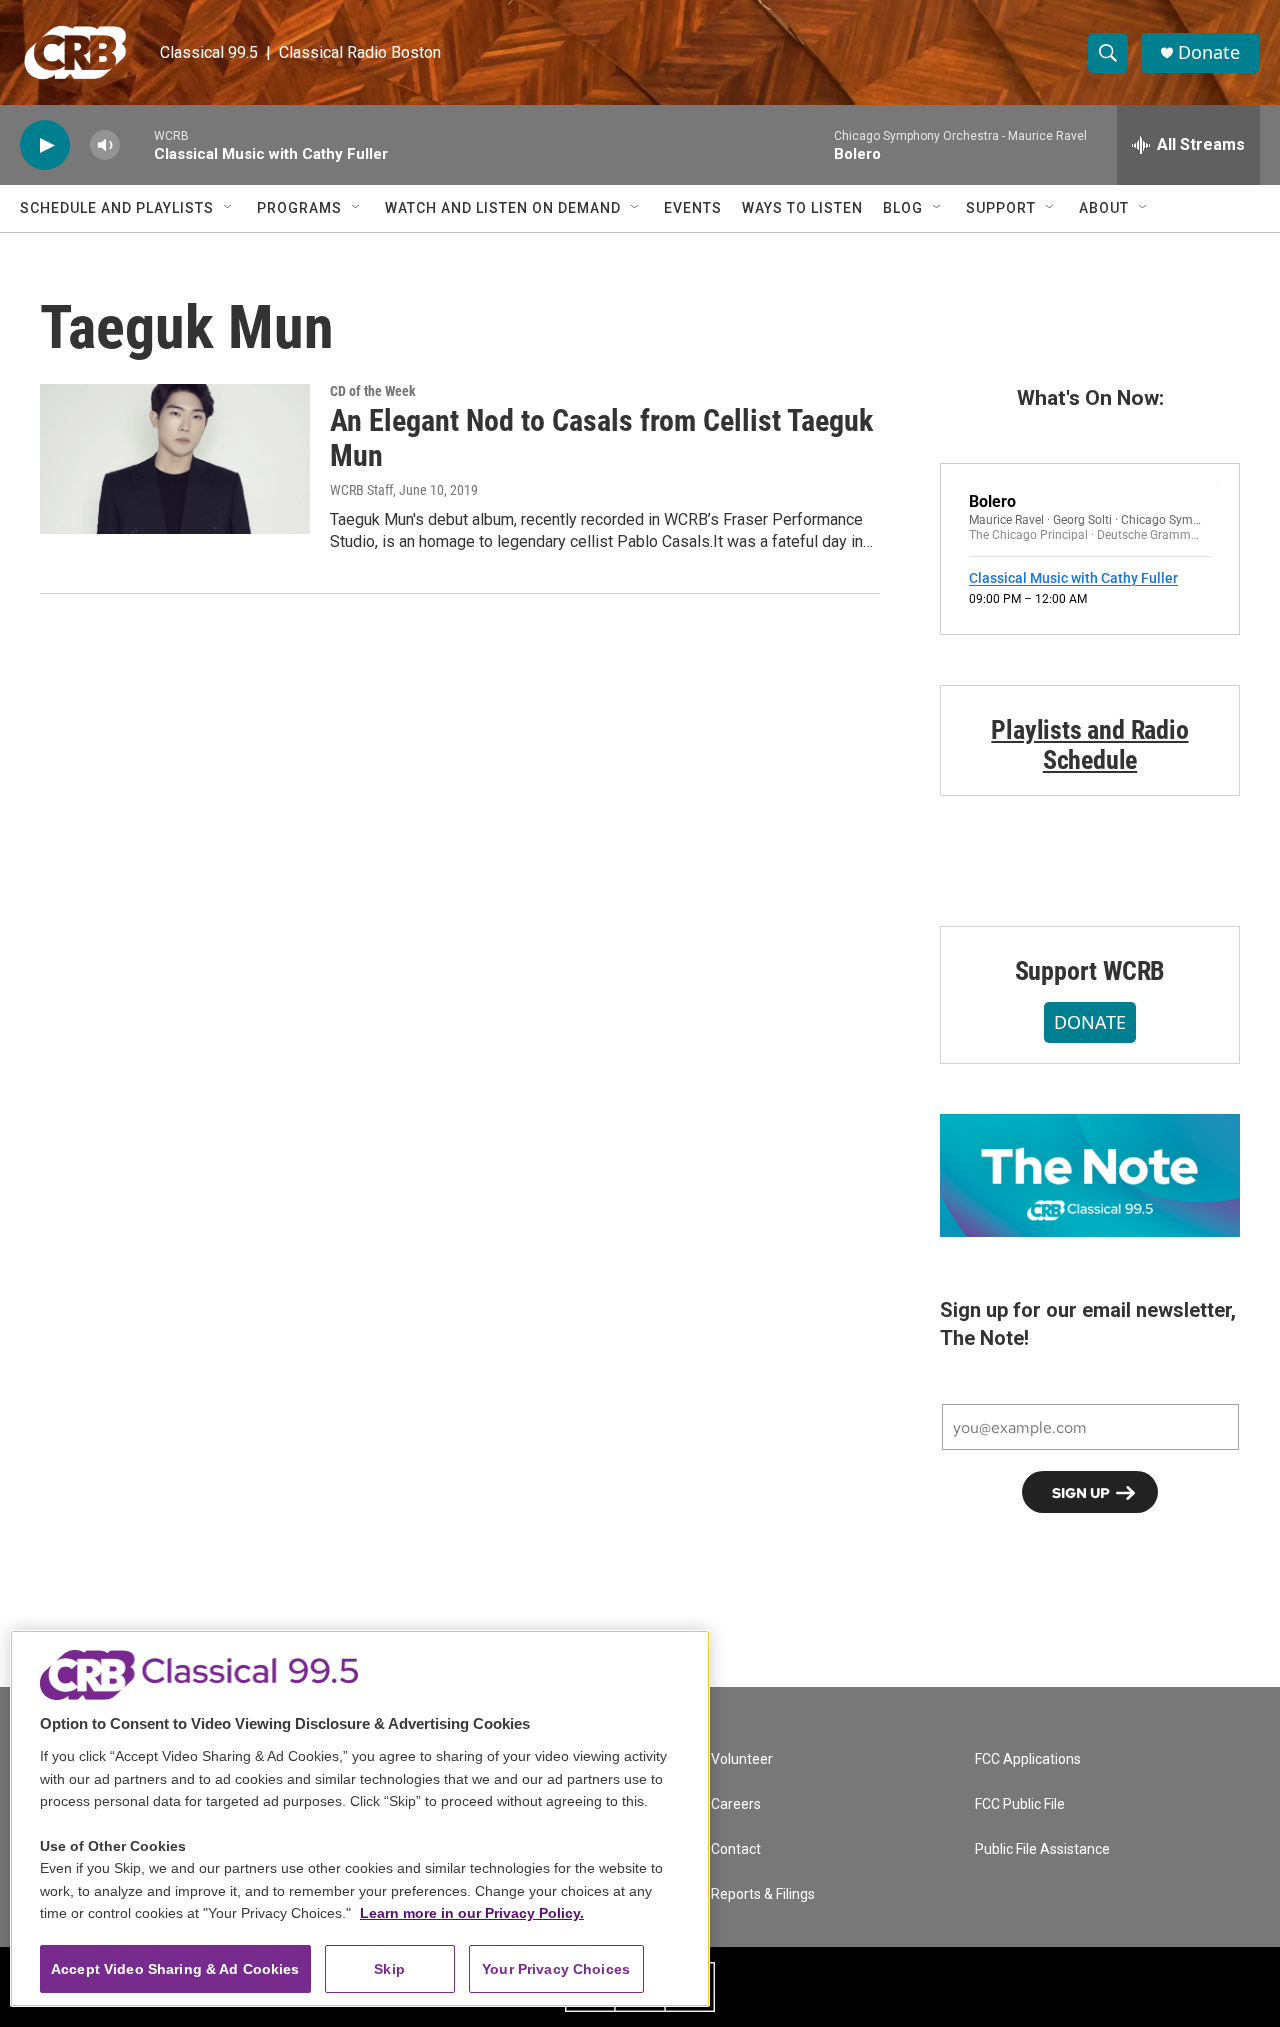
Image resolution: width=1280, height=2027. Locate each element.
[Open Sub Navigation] (229, 208)
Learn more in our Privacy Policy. (472, 1913)
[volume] (105, 145)
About (1104, 208)
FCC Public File (1020, 1804)
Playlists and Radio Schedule (1089, 745)
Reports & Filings (763, 1894)
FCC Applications (1028, 1759)
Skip (389, 1969)
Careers (736, 1804)
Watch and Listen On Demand (503, 208)
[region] (360, 1818)
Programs (299, 208)
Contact (736, 1849)
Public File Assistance (1042, 1849)
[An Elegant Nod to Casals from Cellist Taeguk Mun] (175, 459)
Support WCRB (1090, 971)
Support (1001, 208)
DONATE (1090, 1022)
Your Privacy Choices (556, 1969)
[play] (45, 145)
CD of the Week (373, 391)
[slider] (137, 144)
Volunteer (742, 1759)
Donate (1209, 52)
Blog (903, 208)
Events (693, 208)
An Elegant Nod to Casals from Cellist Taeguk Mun (601, 438)
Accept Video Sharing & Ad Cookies (175, 1969)
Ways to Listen (802, 208)
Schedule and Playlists (117, 208)
